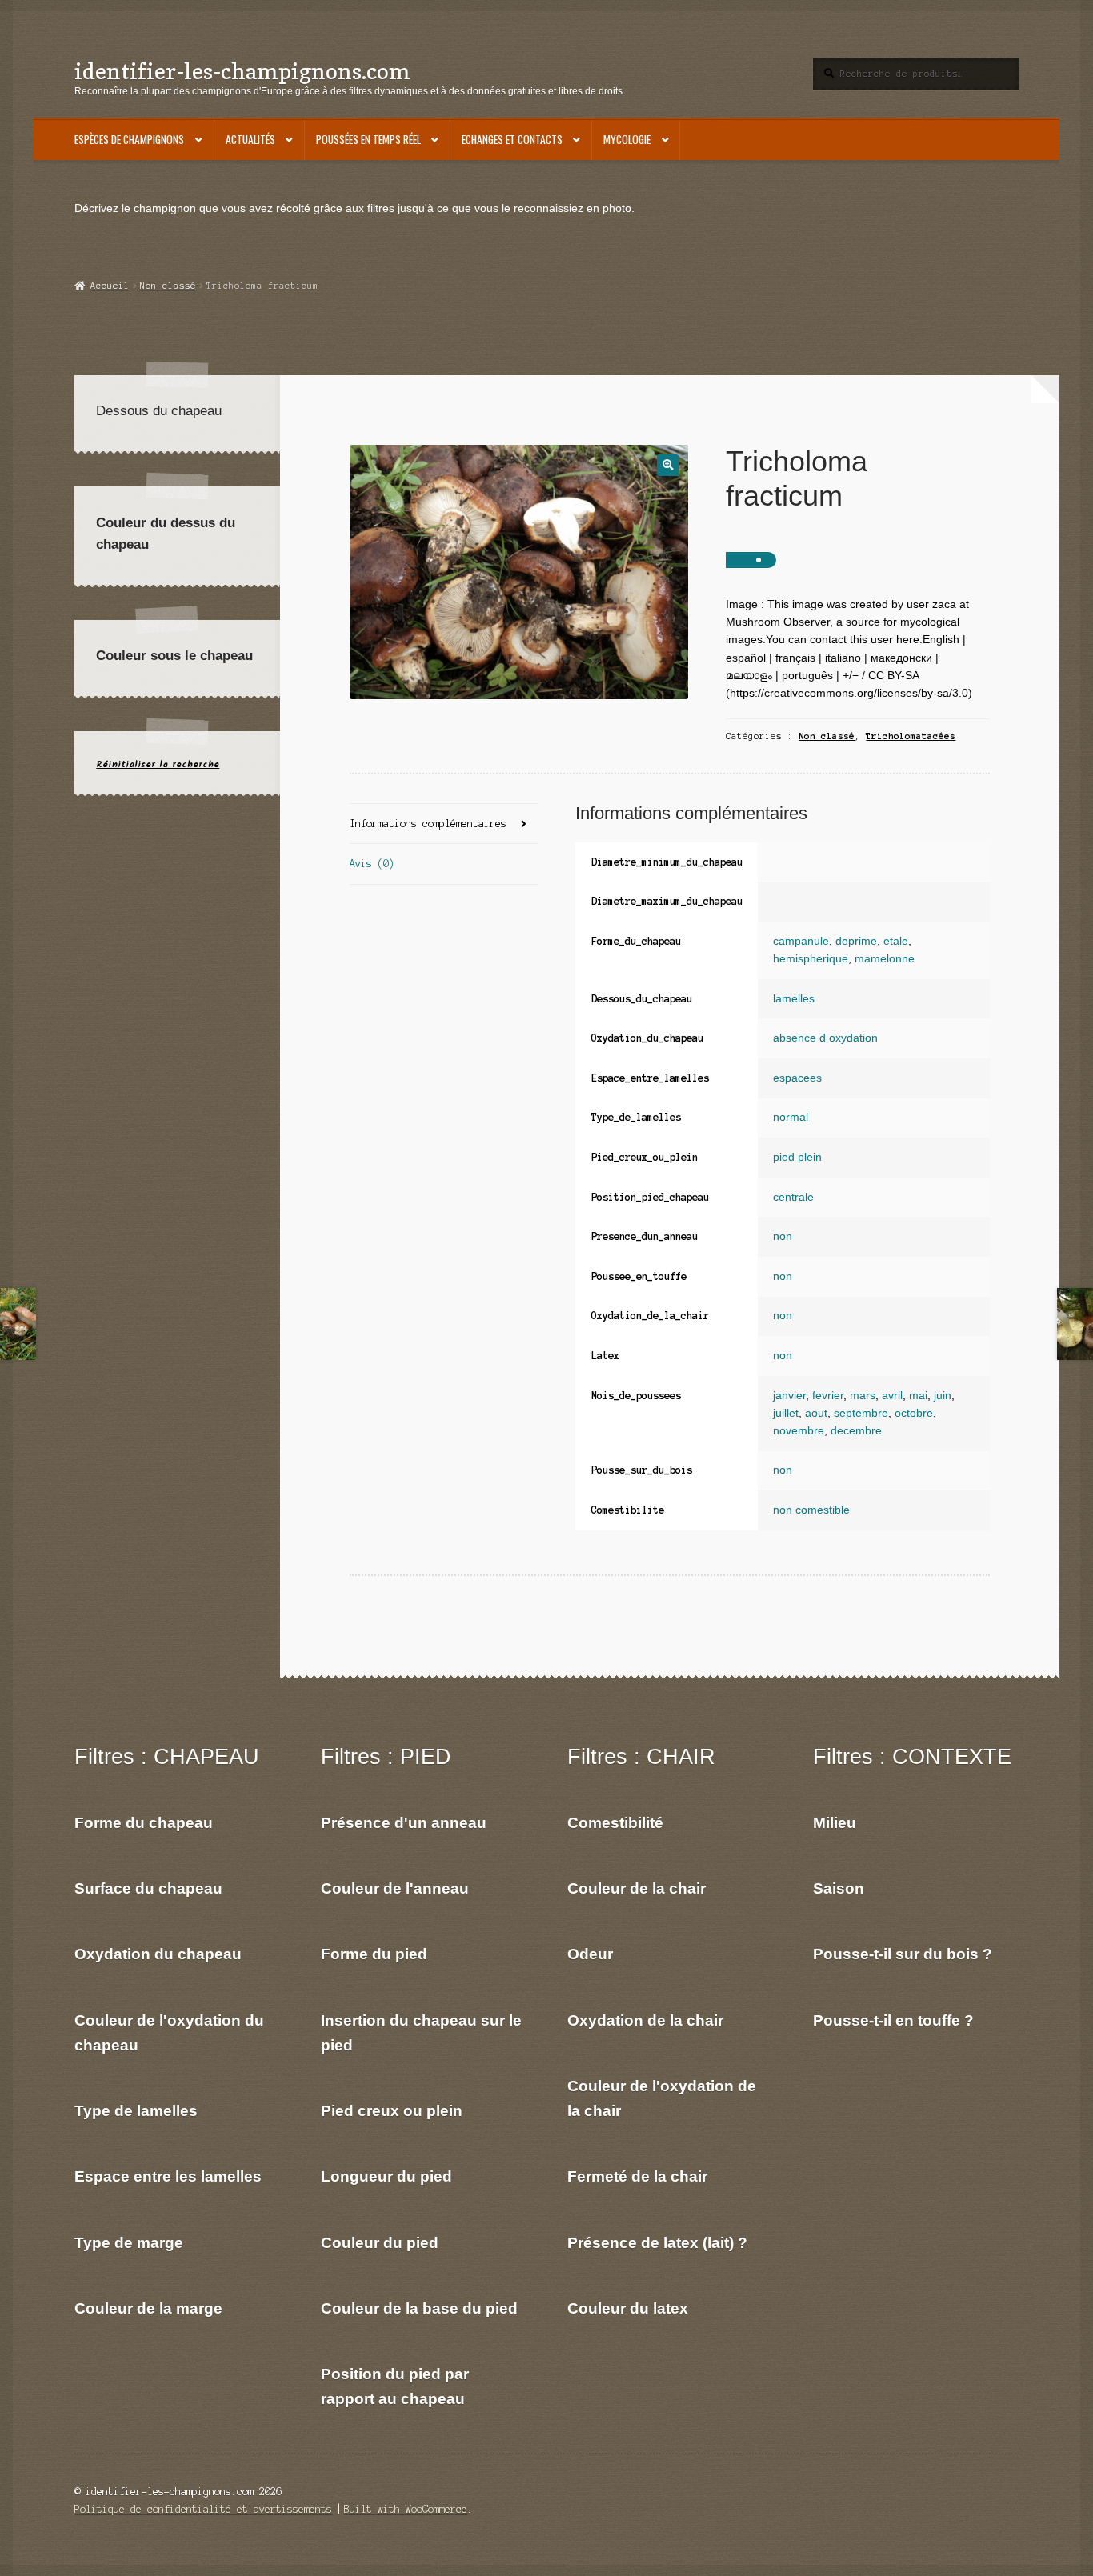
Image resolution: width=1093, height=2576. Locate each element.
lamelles (794, 999)
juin (943, 1396)
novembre (799, 1431)
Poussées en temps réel (368, 139)
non (783, 1236)
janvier (789, 1396)
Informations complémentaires (428, 824)
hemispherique (811, 959)
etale (896, 941)
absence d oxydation (825, 1038)
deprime (856, 941)
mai (918, 1396)
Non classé (168, 286)
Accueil (110, 286)
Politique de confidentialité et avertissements (203, 2509)
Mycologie (627, 139)
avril (892, 1396)
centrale (793, 1197)
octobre (914, 1413)
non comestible (811, 1510)
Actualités (250, 139)
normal (791, 1117)
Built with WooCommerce (406, 2509)
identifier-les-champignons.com (242, 71)
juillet (786, 1413)
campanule (801, 941)
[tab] (444, 824)
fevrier (828, 1396)
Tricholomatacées (911, 736)
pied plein (797, 1157)
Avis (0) (372, 864)
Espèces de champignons (129, 139)
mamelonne (885, 959)
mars (863, 1396)
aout (816, 1413)
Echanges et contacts (512, 139)
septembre (861, 1413)
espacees (797, 1078)
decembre (856, 1431)
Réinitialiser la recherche (158, 764)
